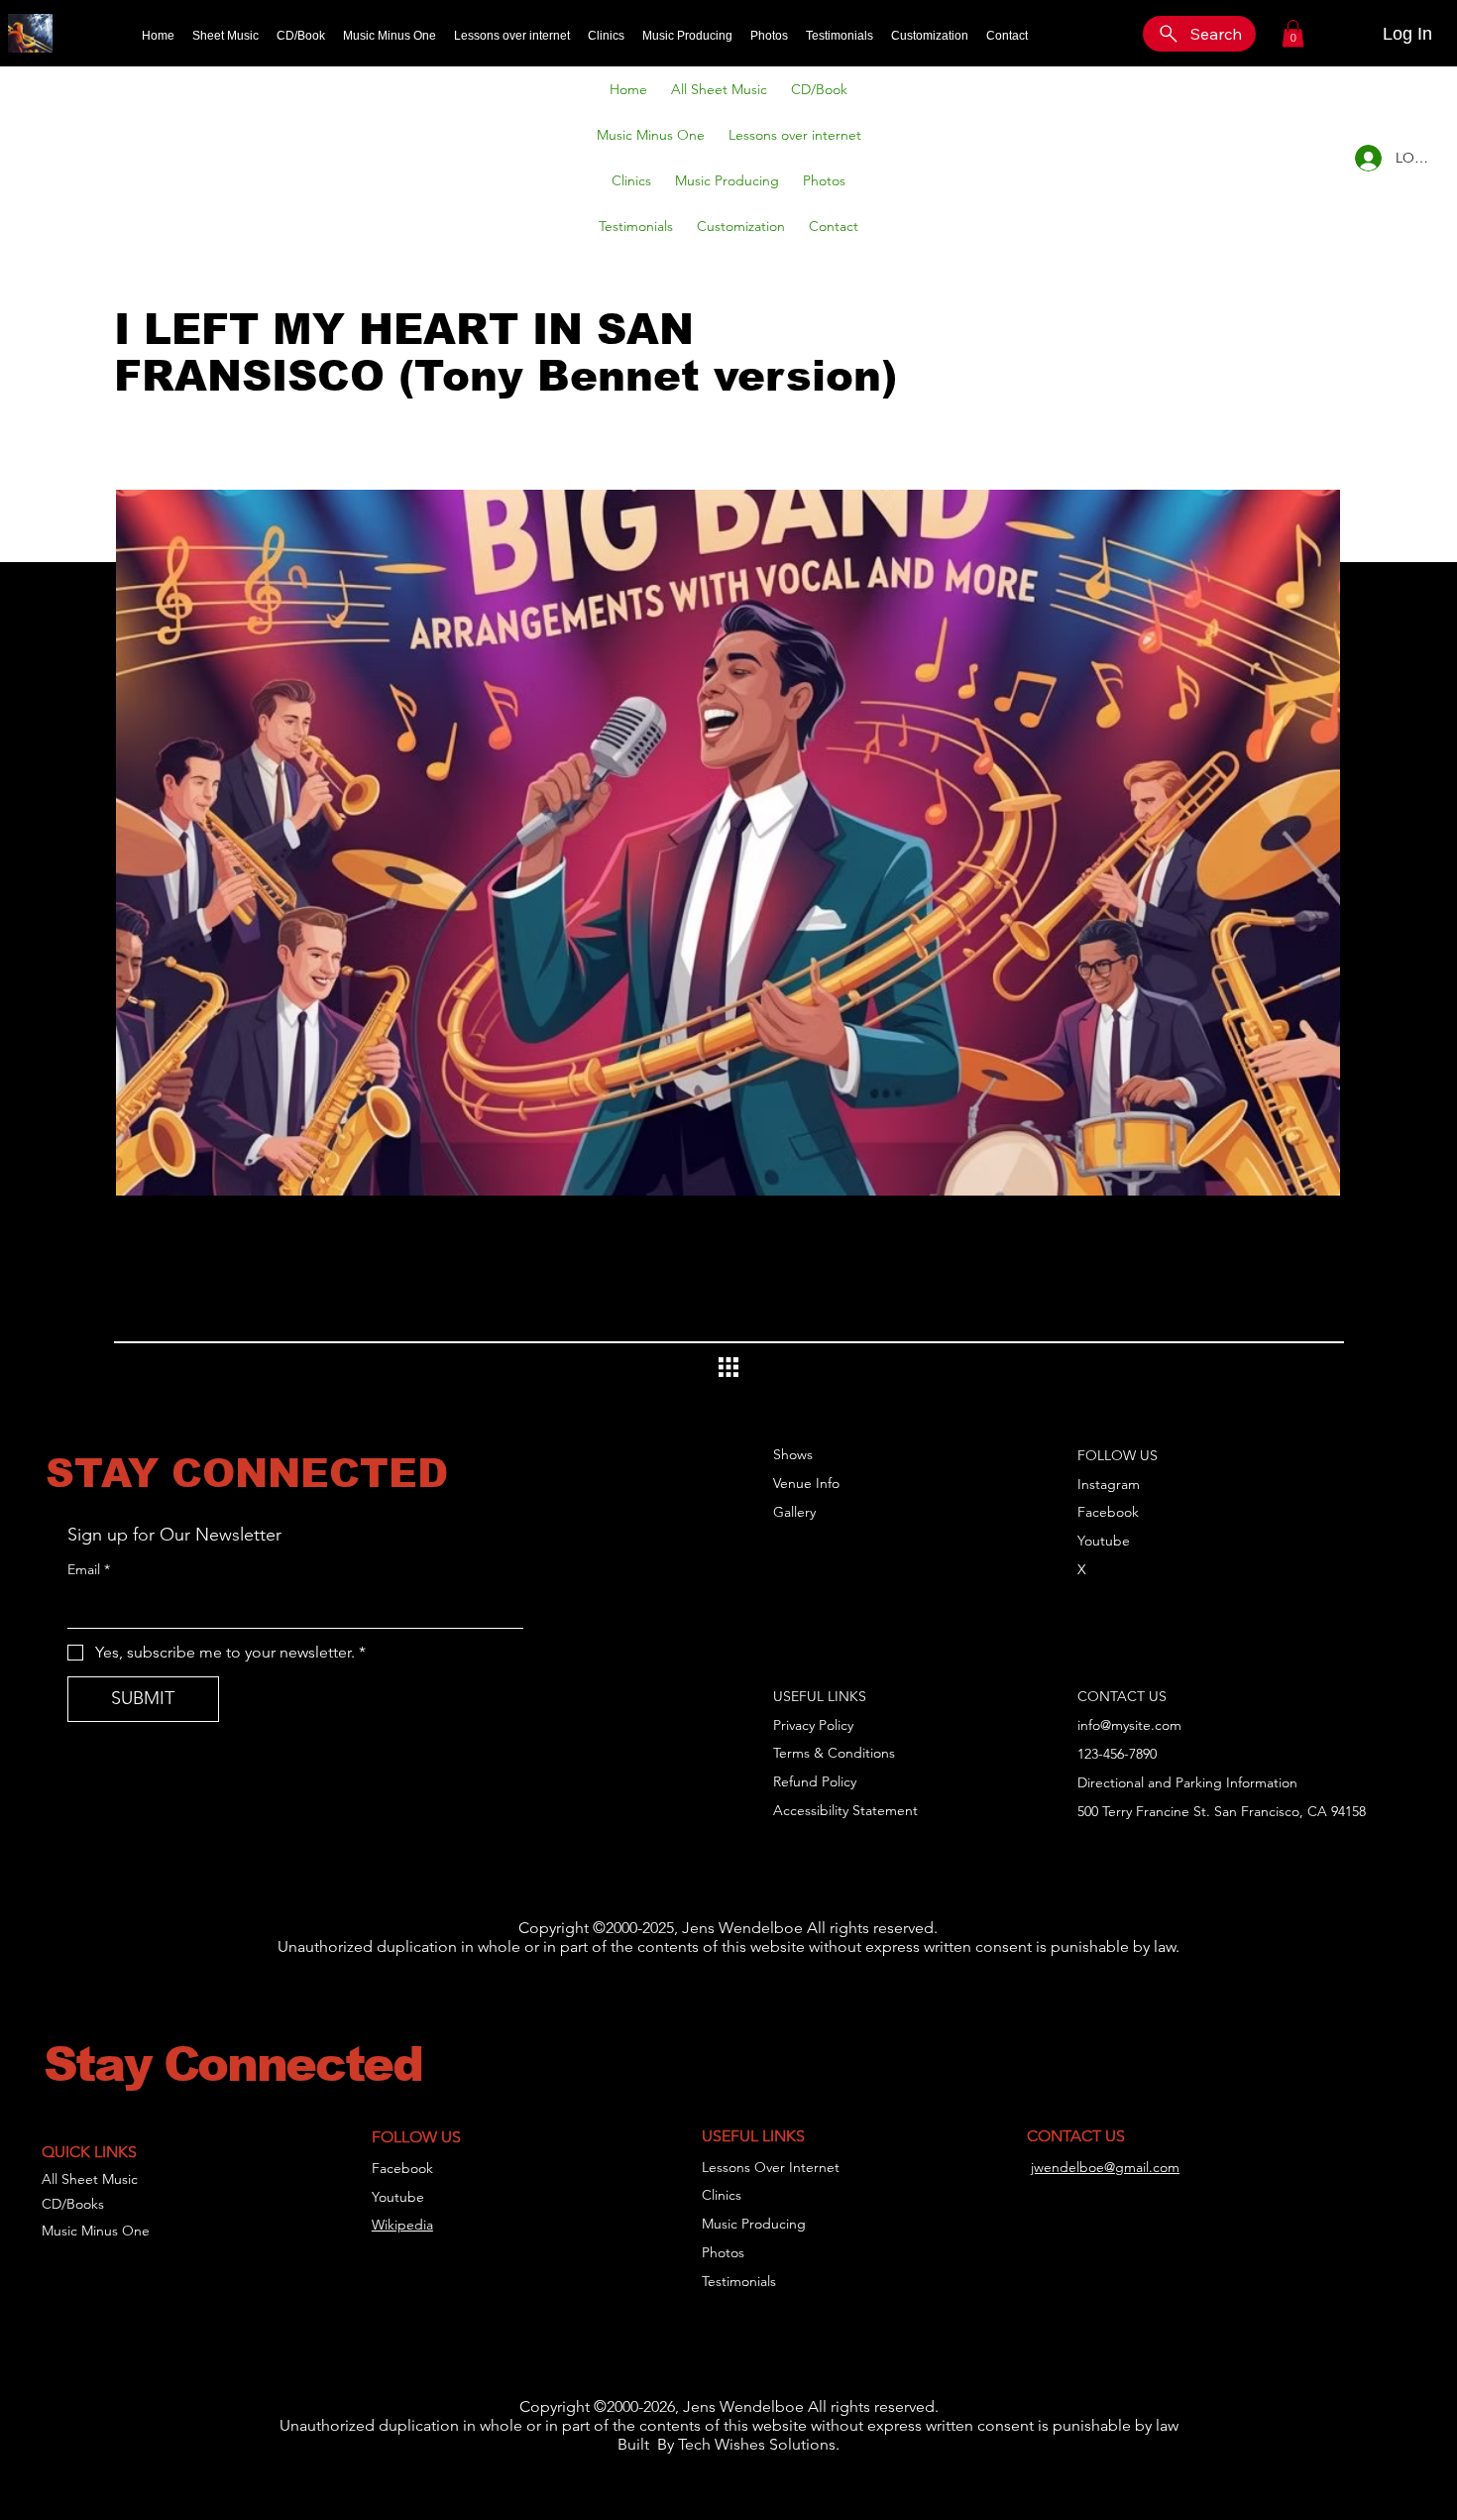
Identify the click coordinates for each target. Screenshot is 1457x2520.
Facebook (1108, 1512)
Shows (793, 1454)
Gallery (794, 1512)
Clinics (722, 2195)
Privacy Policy (813, 1725)
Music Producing (754, 2224)
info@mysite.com (1129, 1725)
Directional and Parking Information (1187, 1782)
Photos (723, 2252)
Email (89, 1569)
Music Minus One (96, 2231)
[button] (1293, 33)
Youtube (1104, 1541)
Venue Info (806, 1483)
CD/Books (73, 2204)
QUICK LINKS (89, 2152)
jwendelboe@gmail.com (1105, 2167)
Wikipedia (402, 2225)
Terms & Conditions (834, 1753)
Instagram (1109, 1484)
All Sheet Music (90, 2179)
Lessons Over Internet (771, 2167)
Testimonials (739, 2281)
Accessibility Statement (845, 1810)
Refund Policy (815, 1781)
